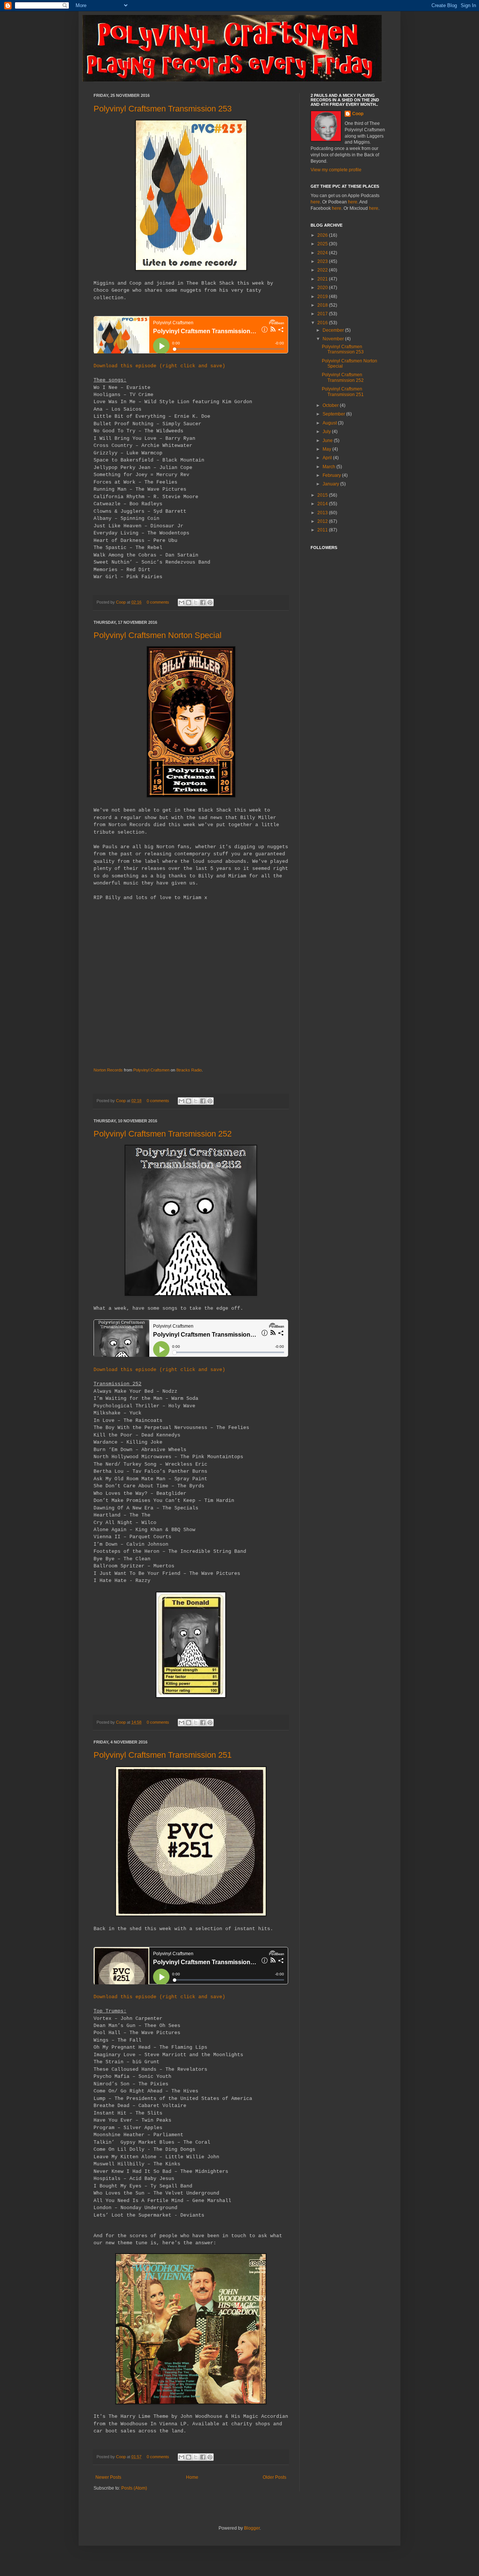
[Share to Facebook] (203, 602)
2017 (323, 314)
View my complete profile (336, 170)
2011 (323, 530)
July (327, 432)
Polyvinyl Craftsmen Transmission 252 (163, 1134)
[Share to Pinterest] (210, 602)
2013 (323, 513)
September (334, 414)
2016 (323, 323)
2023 (323, 261)
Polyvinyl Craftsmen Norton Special (158, 635)
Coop (121, 602)
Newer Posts (108, 2477)
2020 (323, 288)
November (334, 339)
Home (192, 2477)
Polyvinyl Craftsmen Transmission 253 (163, 109)
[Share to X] (196, 602)
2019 (323, 297)
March (329, 467)
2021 (323, 279)
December (334, 330)
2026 (323, 235)
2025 (323, 244)
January (331, 484)
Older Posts (274, 2477)
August (330, 423)
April (328, 458)
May (327, 449)
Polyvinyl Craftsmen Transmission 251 (163, 1755)
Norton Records (108, 1070)
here (315, 202)
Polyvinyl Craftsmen (151, 1070)
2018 (323, 305)
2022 (323, 270)
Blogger (252, 2528)
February (332, 475)
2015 (323, 495)
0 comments (158, 602)
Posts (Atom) (134, 2488)
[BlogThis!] (189, 602)
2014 (323, 504)
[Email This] (181, 602)
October (331, 405)
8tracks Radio (189, 1070)
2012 (323, 521)
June (328, 441)
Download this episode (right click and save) (159, 366)
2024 (323, 253)
